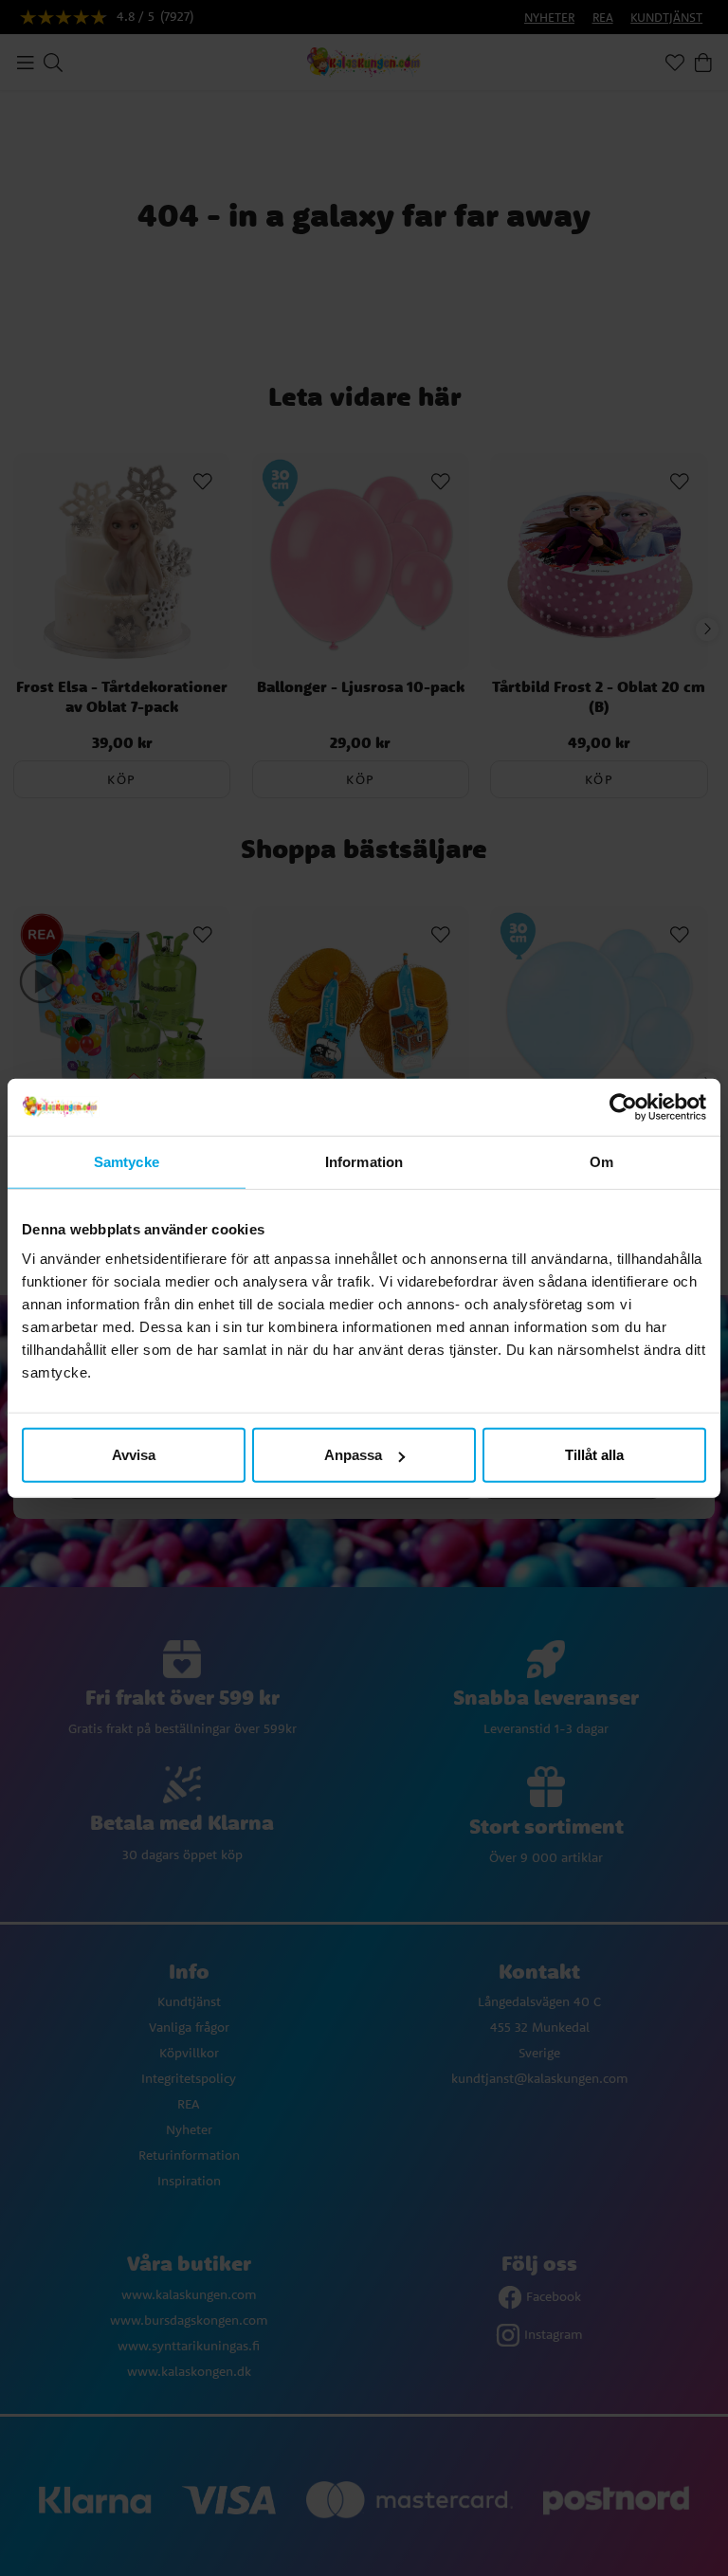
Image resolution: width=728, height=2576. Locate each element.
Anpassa (353, 1455)
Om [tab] (601, 1161)
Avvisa (134, 1455)
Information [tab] (364, 1161)
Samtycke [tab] (127, 1161)
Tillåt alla (594, 1455)
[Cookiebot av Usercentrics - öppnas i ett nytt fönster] (623, 1106)
